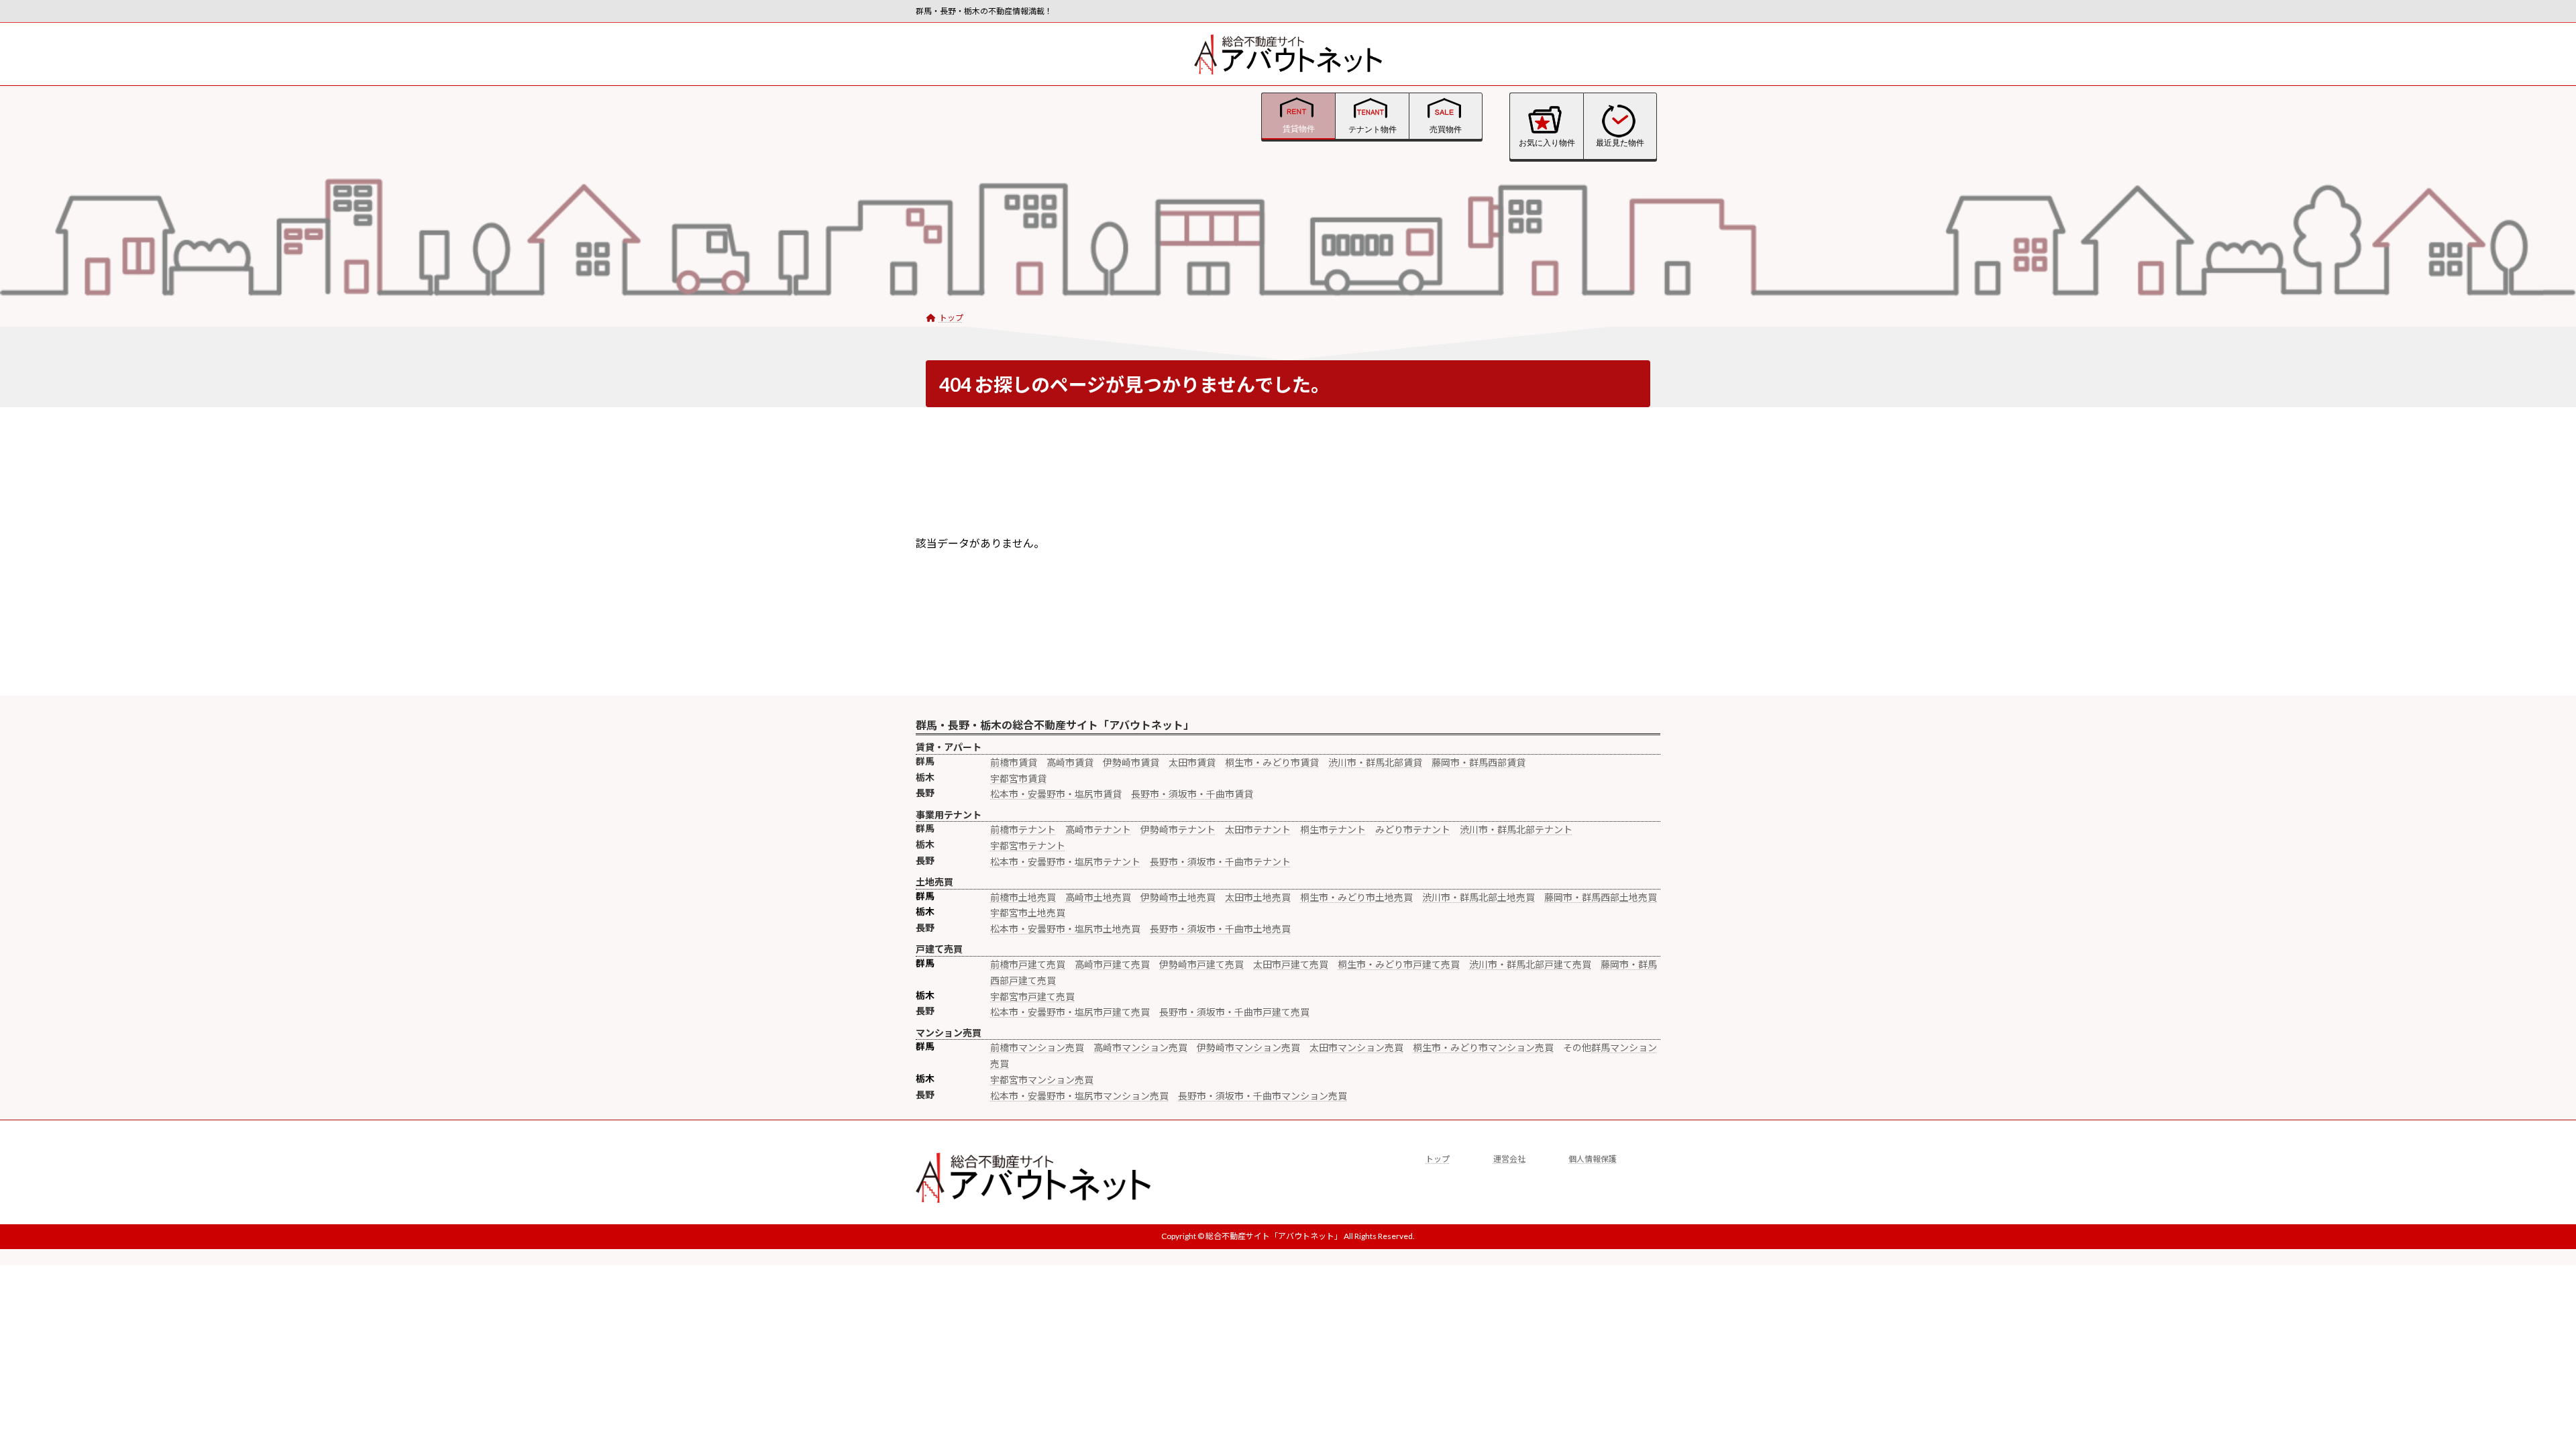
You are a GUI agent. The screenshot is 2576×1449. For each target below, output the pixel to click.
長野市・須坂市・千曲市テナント (1220, 862)
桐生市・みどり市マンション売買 (1483, 1048)
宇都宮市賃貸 (1018, 779)
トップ (1438, 1159)
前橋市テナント (1023, 829)
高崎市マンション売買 (1140, 1048)
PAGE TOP (2450, 1210)
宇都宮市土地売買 (1028, 913)
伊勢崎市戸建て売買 (1201, 964)
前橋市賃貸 (1014, 762)
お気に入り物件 (1547, 143)
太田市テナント (1258, 829)
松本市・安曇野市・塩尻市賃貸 (1056, 794)
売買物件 (1446, 129)
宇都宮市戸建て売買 (1032, 997)
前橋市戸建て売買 (1028, 964)
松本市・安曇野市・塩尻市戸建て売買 (1070, 1012)
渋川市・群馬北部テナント (1516, 829)
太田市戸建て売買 (1291, 964)
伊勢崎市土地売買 (1178, 897)
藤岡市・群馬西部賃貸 (1479, 762)
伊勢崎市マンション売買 (1248, 1048)
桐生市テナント (1333, 829)
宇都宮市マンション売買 (1042, 1080)
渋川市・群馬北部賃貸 (1375, 762)
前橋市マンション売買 (1037, 1048)
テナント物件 (1373, 129)
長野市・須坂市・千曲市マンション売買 (1263, 1096)
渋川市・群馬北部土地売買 (1479, 897)
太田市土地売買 (1258, 897)
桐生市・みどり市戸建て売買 (1399, 964)
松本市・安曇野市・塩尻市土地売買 (1065, 929)
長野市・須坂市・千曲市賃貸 (1192, 794)
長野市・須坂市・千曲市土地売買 (1220, 929)
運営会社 (1509, 1159)
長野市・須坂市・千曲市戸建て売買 (1234, 1012)
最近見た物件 (1620, 143)
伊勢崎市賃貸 (1131, 762)
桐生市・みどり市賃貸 (1272, 762)
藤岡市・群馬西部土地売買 (1601, 897)
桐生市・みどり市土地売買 (1356, 897)
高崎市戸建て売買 (1112, 964)
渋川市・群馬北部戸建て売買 (1530, 964)
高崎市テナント (1098, 829)
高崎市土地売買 (1098, 897)
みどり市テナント (1413, 829)
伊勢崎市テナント (1178, 829)
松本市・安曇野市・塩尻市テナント (1065, 862)
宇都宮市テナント (1028, 846)
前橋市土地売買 (1023, 897)
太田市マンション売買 (1356, 1048)
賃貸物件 (1299, 129)
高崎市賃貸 (1070, 762)
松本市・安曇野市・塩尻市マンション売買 (1079, 1096)
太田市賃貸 (1192, 762)
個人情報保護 (1593, 1159)
